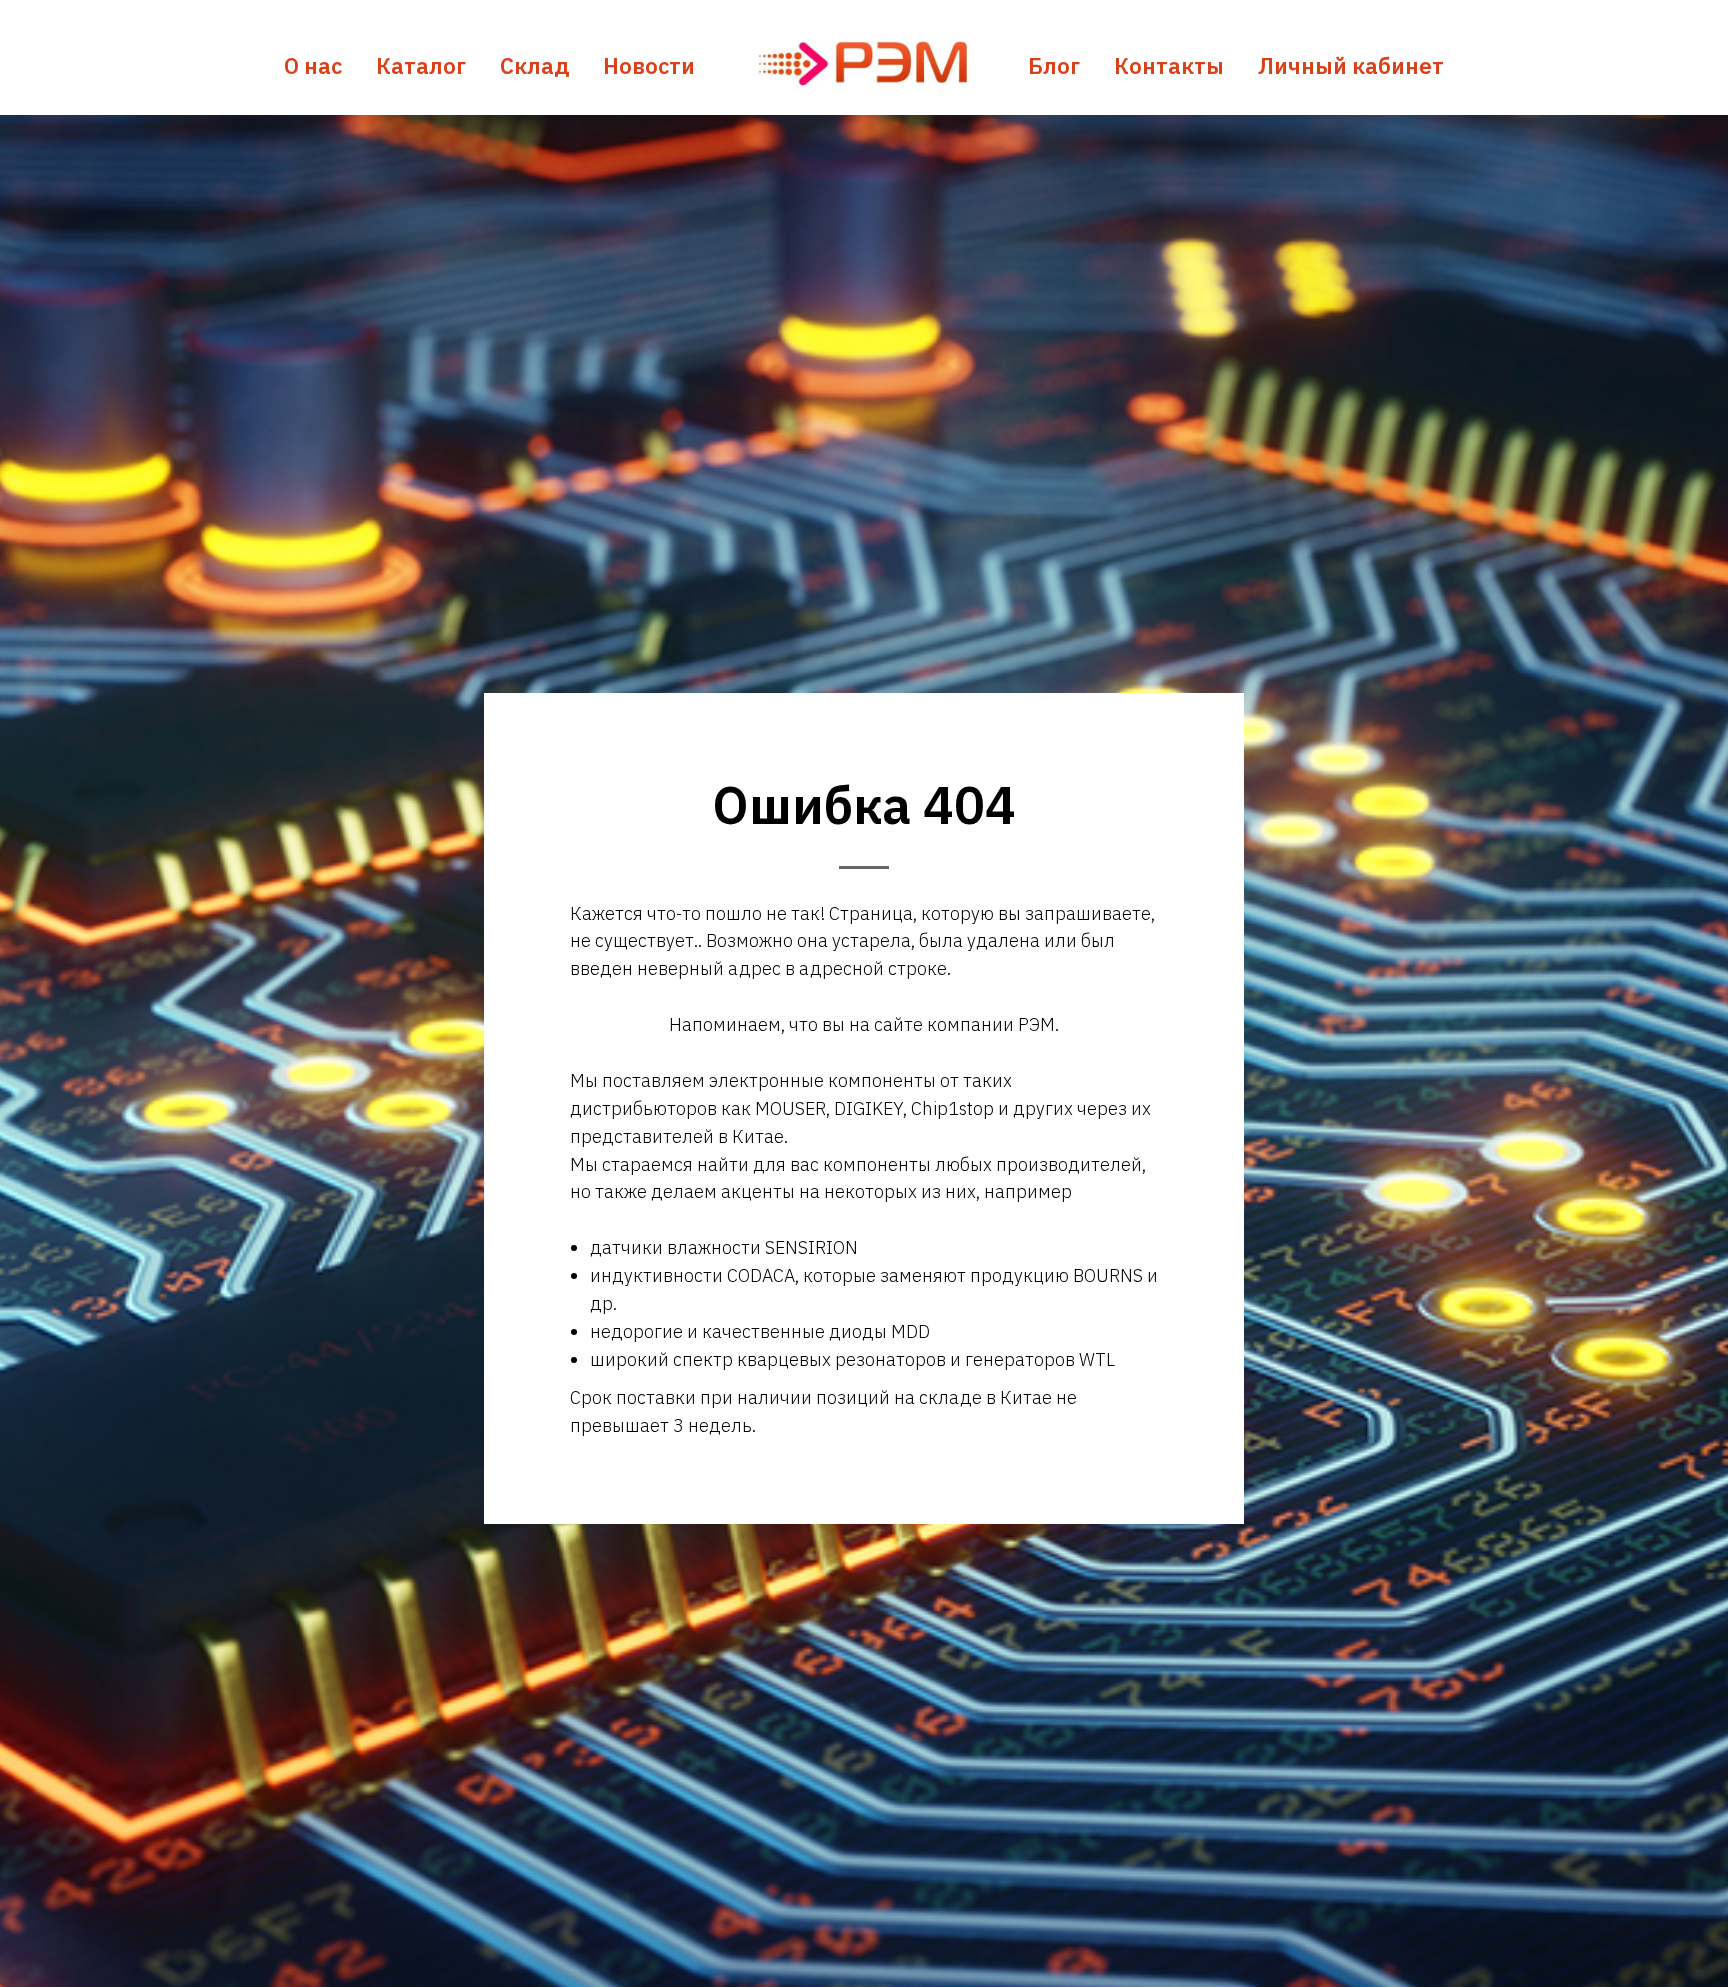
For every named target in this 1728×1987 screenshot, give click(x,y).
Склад (534, 65)
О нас (313, 65)
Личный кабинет (1351, 65)
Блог (1054, 65)
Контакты (1169, 65)
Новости (649, 65)
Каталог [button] (421, 65)
